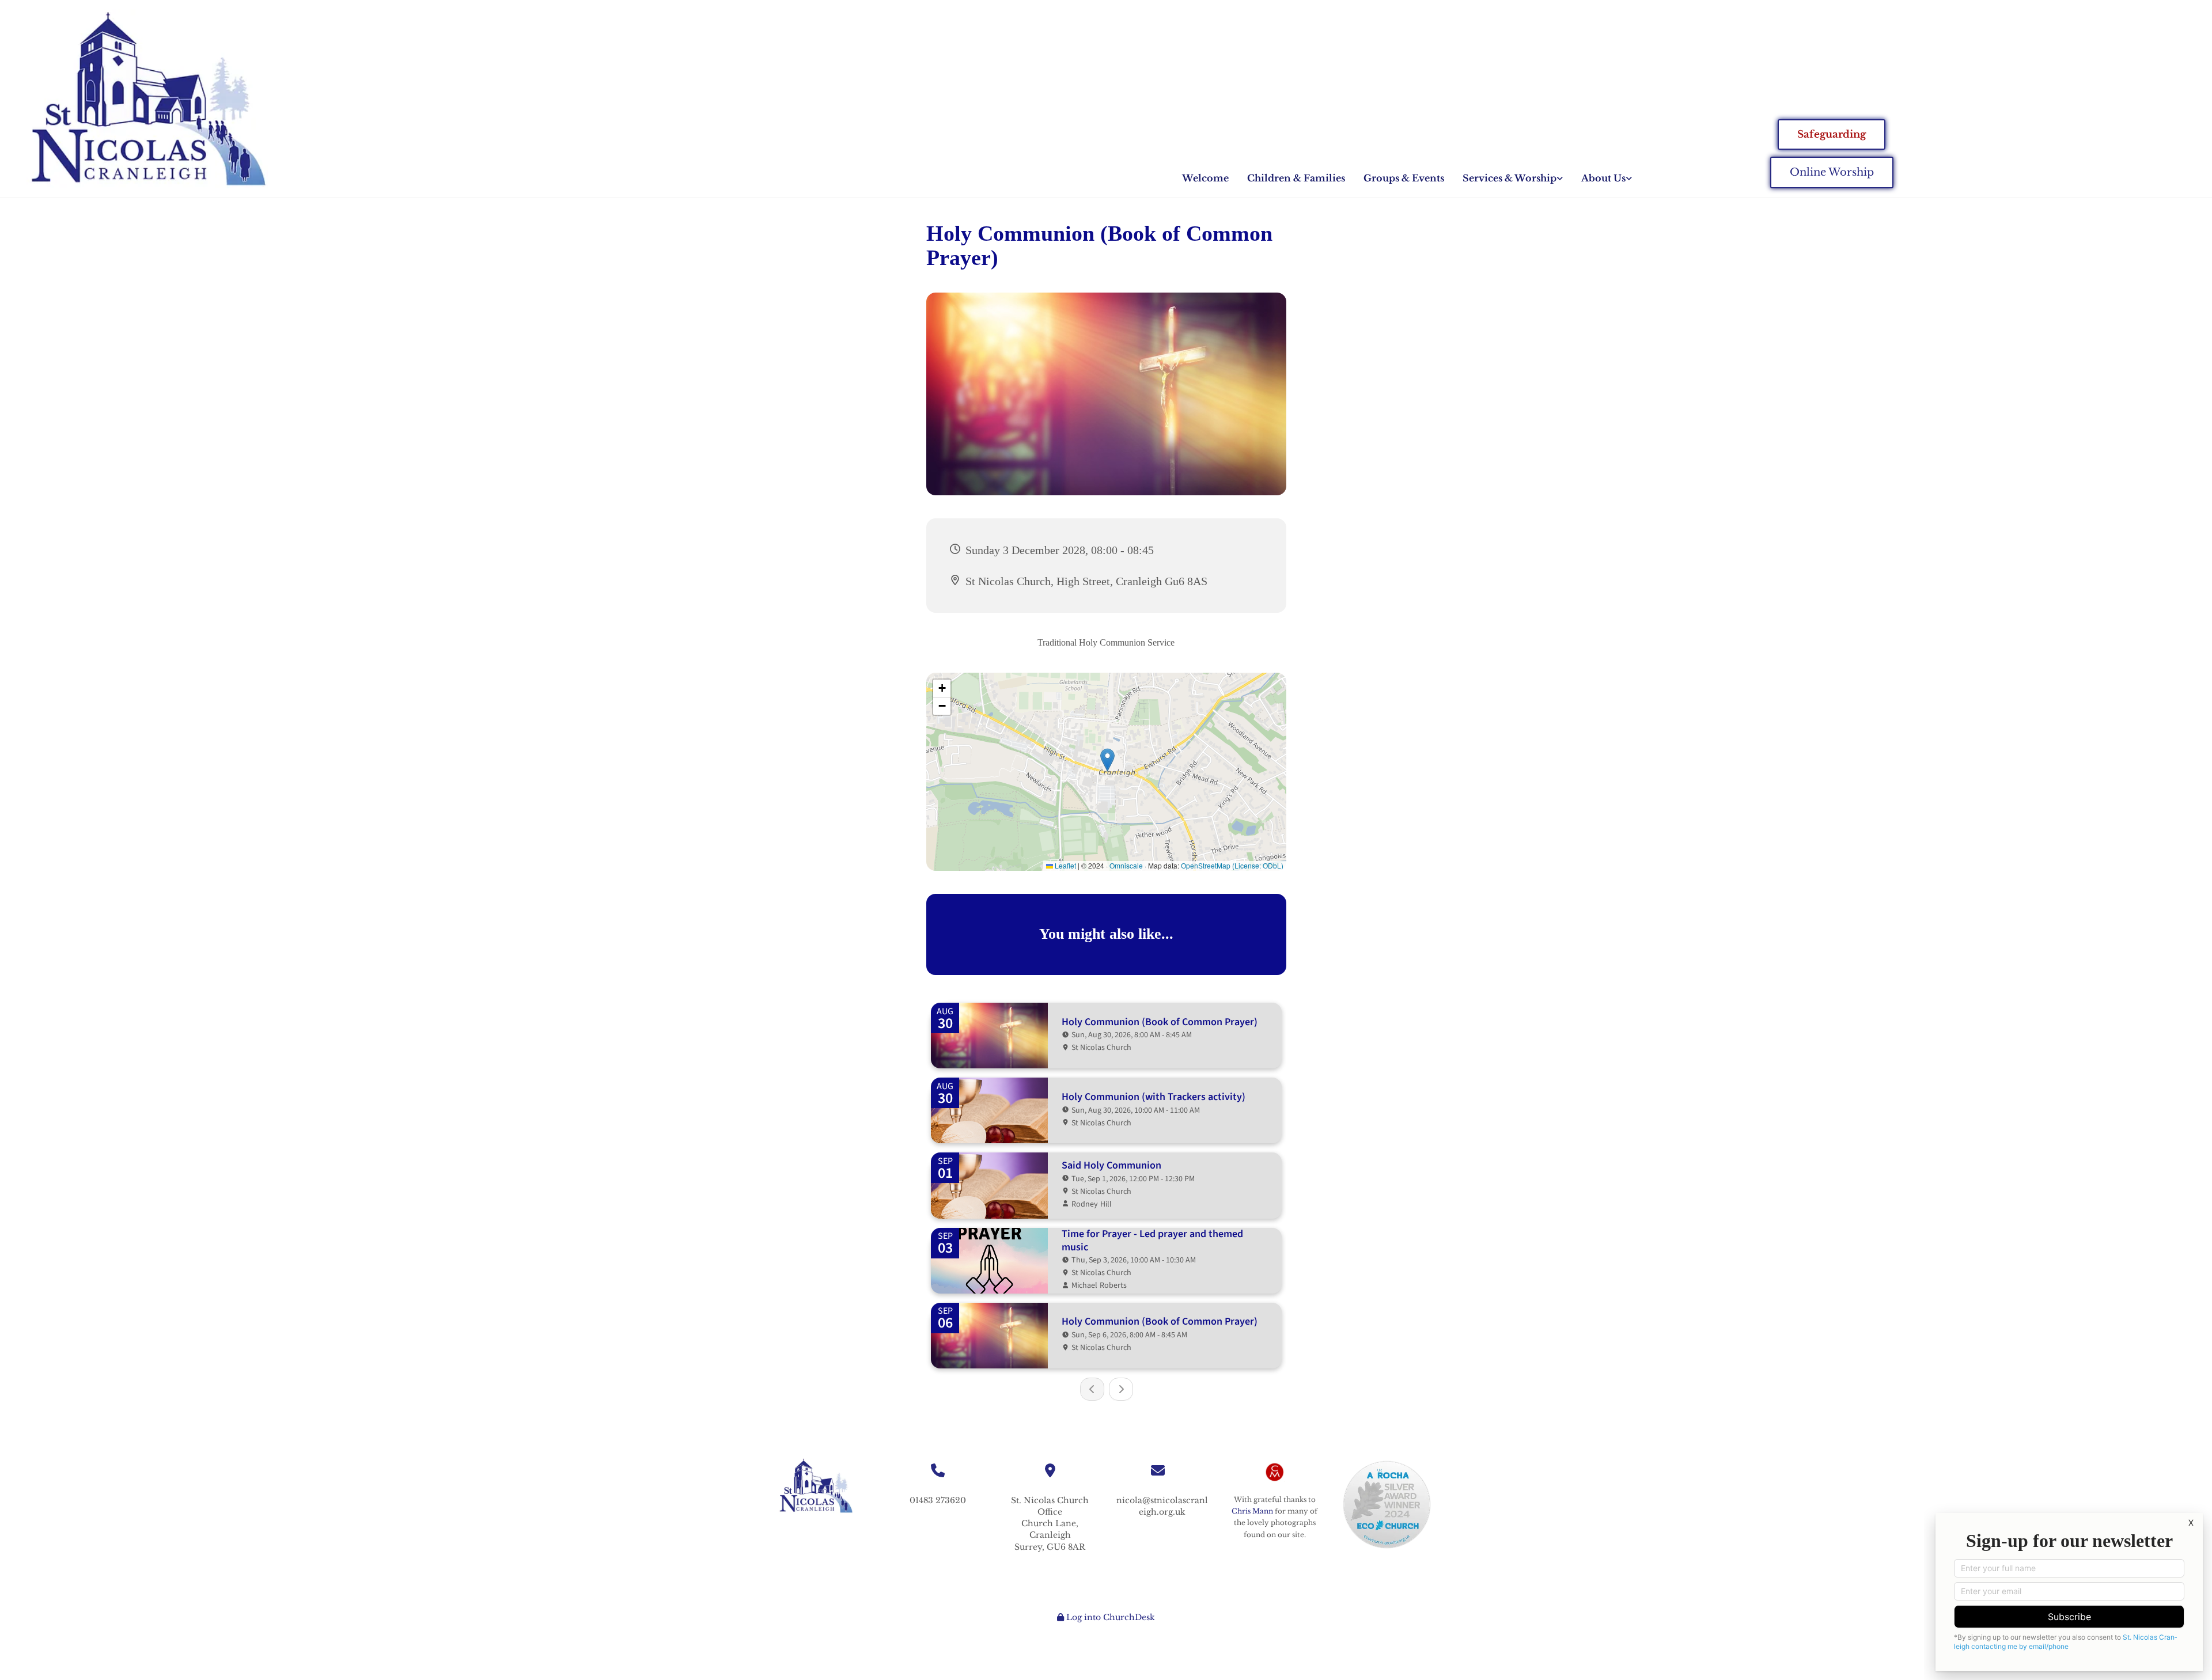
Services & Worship (1510, 178)
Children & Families (1296, 178)
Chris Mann (1252, 1511)
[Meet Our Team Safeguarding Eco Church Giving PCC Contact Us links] (1629, 178)
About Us (1603, 178)
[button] (1832, 135)
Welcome (1205, 178)
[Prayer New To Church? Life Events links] (1560, 178)
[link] (1513, 178)
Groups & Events (1404, 178)
